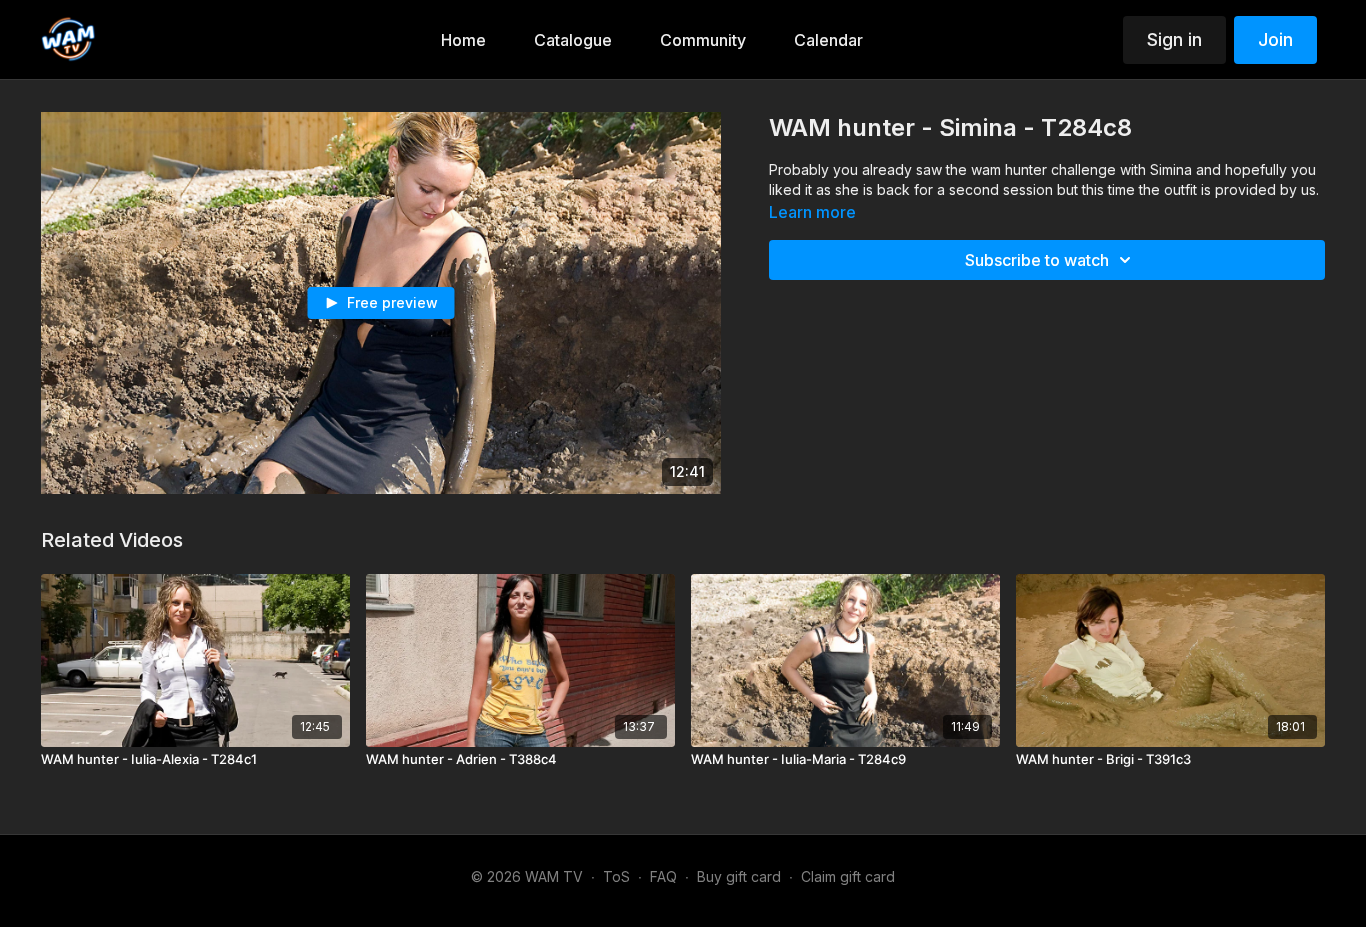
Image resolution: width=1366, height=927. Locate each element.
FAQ (663, 876)
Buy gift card (739, 876)
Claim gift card (848, 876)
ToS (616, 876)
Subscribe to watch (1037, 260)
